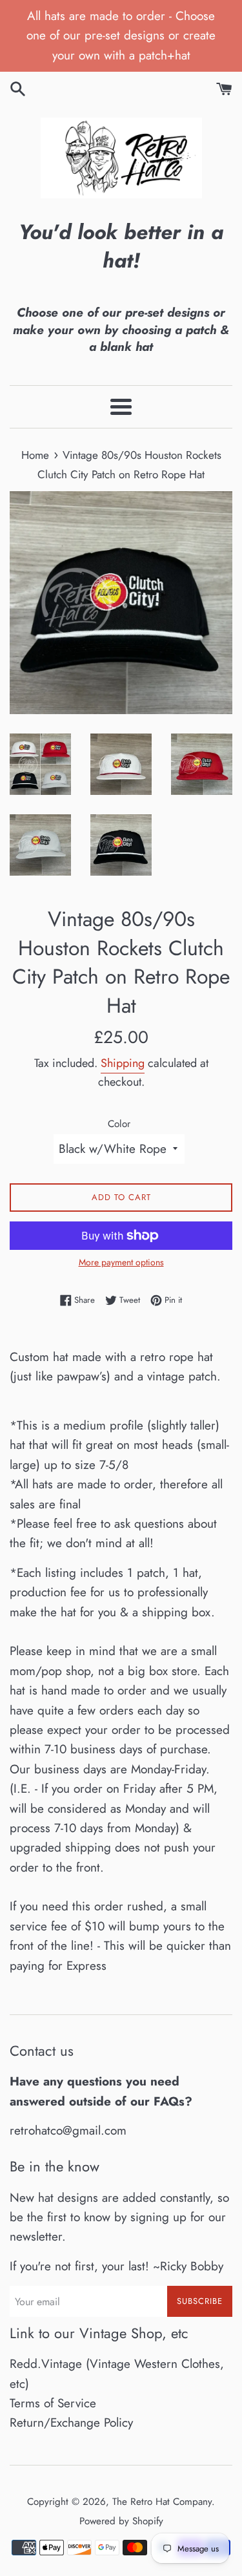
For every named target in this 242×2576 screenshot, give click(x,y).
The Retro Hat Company (162, 2502)
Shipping (123, 1063)
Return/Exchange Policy (71, 2423)
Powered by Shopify (121, 2521)
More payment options (121, 1262)
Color (119, 1124)
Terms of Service (53, 2403)
